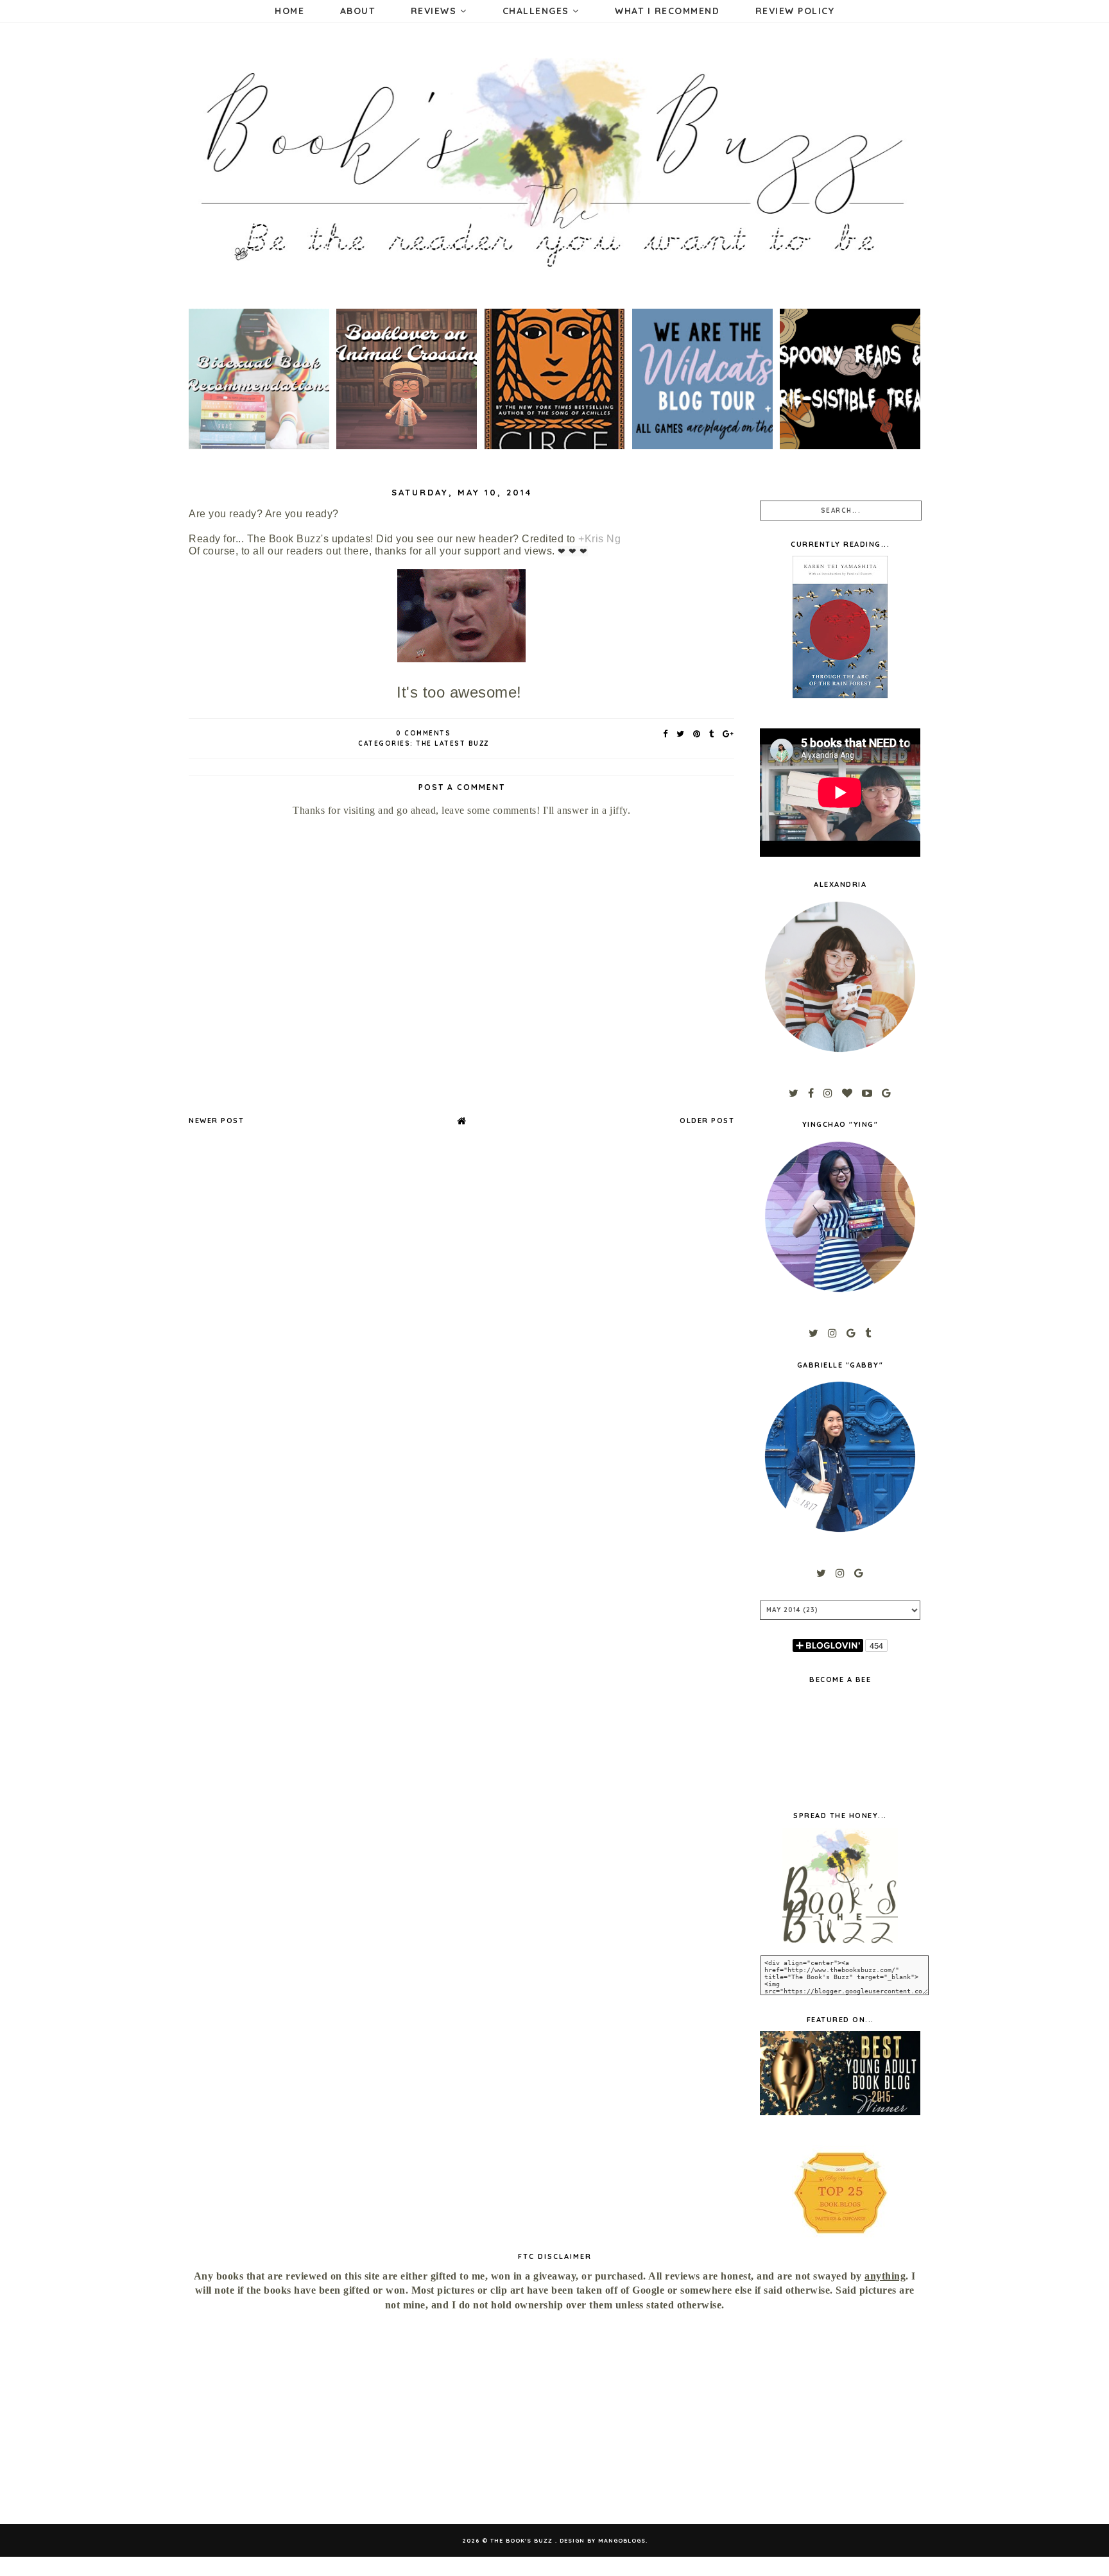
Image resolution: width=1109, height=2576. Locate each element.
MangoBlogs (622, 2540)
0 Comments (423, 733)
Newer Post (216, 1121)
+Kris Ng (599, 539)
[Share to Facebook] (666, 734)
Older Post (707, 1121)
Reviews (435, 11)
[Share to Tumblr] (712, 734)
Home (289, 11)
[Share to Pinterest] (697, 734)
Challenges (538, 11)
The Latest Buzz (452, 743)
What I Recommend (667, 11)
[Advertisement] (300, 2418)
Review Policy (795, 11)
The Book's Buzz (523, 2540)
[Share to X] (681, 734)
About (358, 11)
